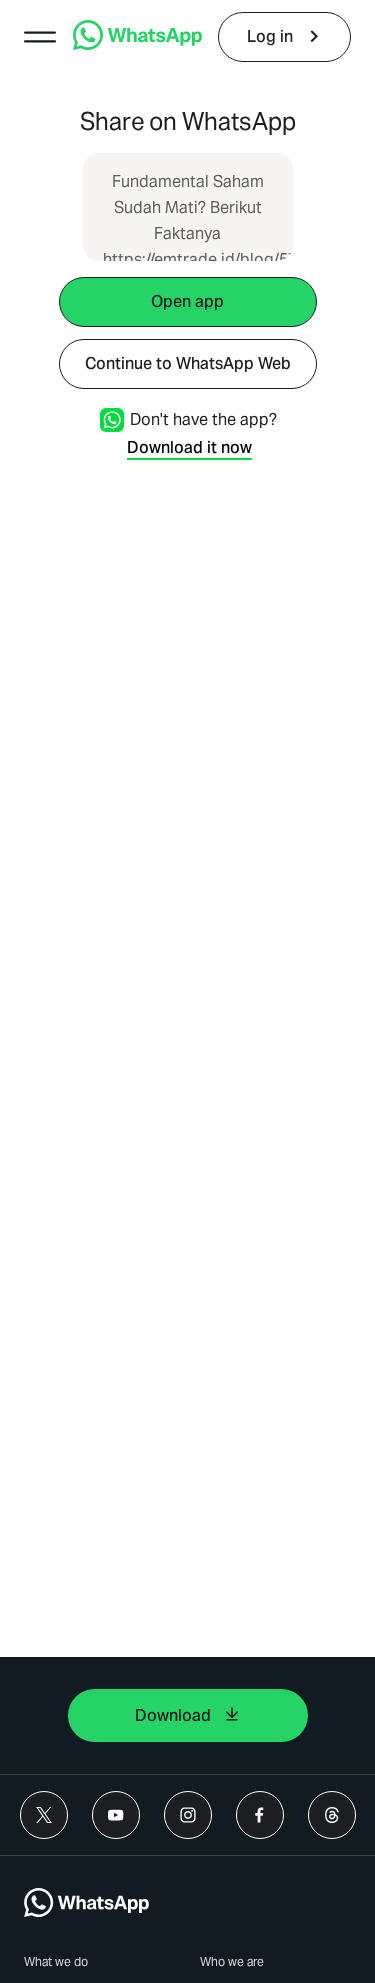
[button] (40, 37)
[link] (137, 44)
